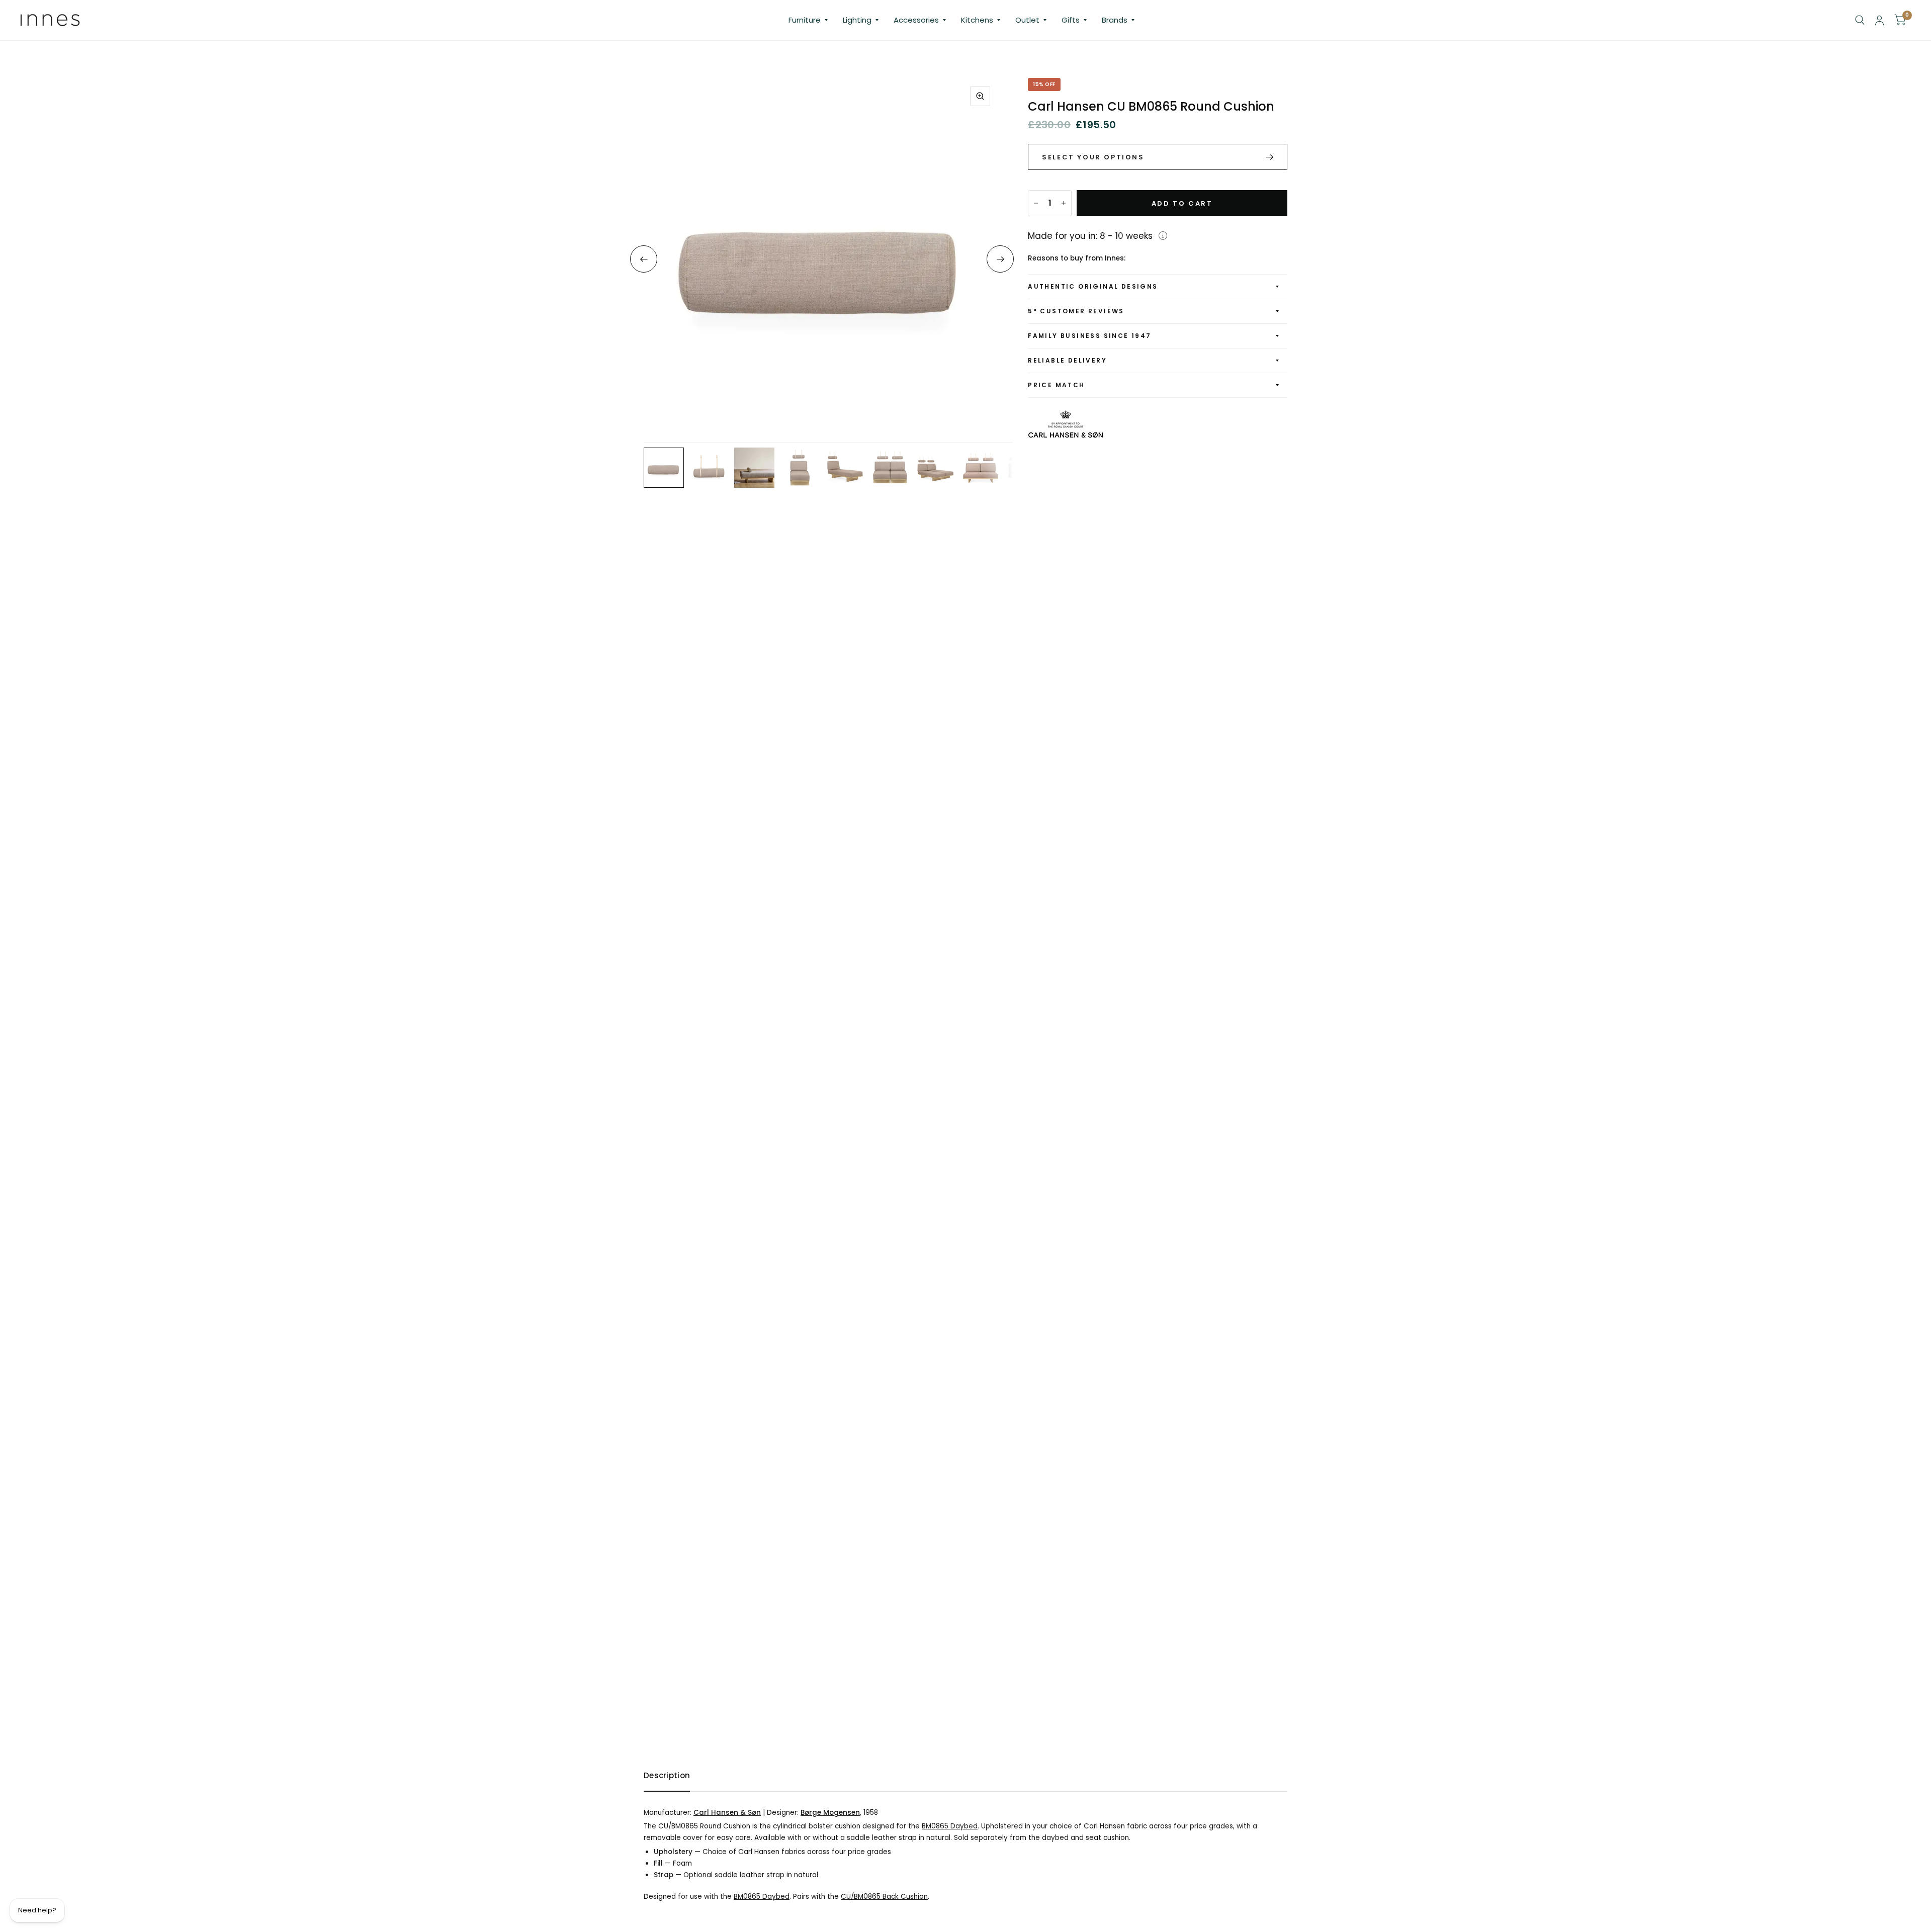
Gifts (1071, 20)
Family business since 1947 (1089, 336)
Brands (1115, 20)
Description (667, 1775)
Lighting (857, 20)
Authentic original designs (1093, 286)
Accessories (916, 20)
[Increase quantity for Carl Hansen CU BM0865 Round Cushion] (1064, 203)
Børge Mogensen (830, 1813)
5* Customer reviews (1076, 311)
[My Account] (1879, 20)
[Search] (1860, 20)
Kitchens (977, 20)
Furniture (805, 20)
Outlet (1027, 20)
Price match (1056, 385)
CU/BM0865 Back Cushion (884, 1897)
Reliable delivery (1067, 360)
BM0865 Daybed (950, 1826)
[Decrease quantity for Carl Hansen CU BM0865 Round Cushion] (1036, 203)
